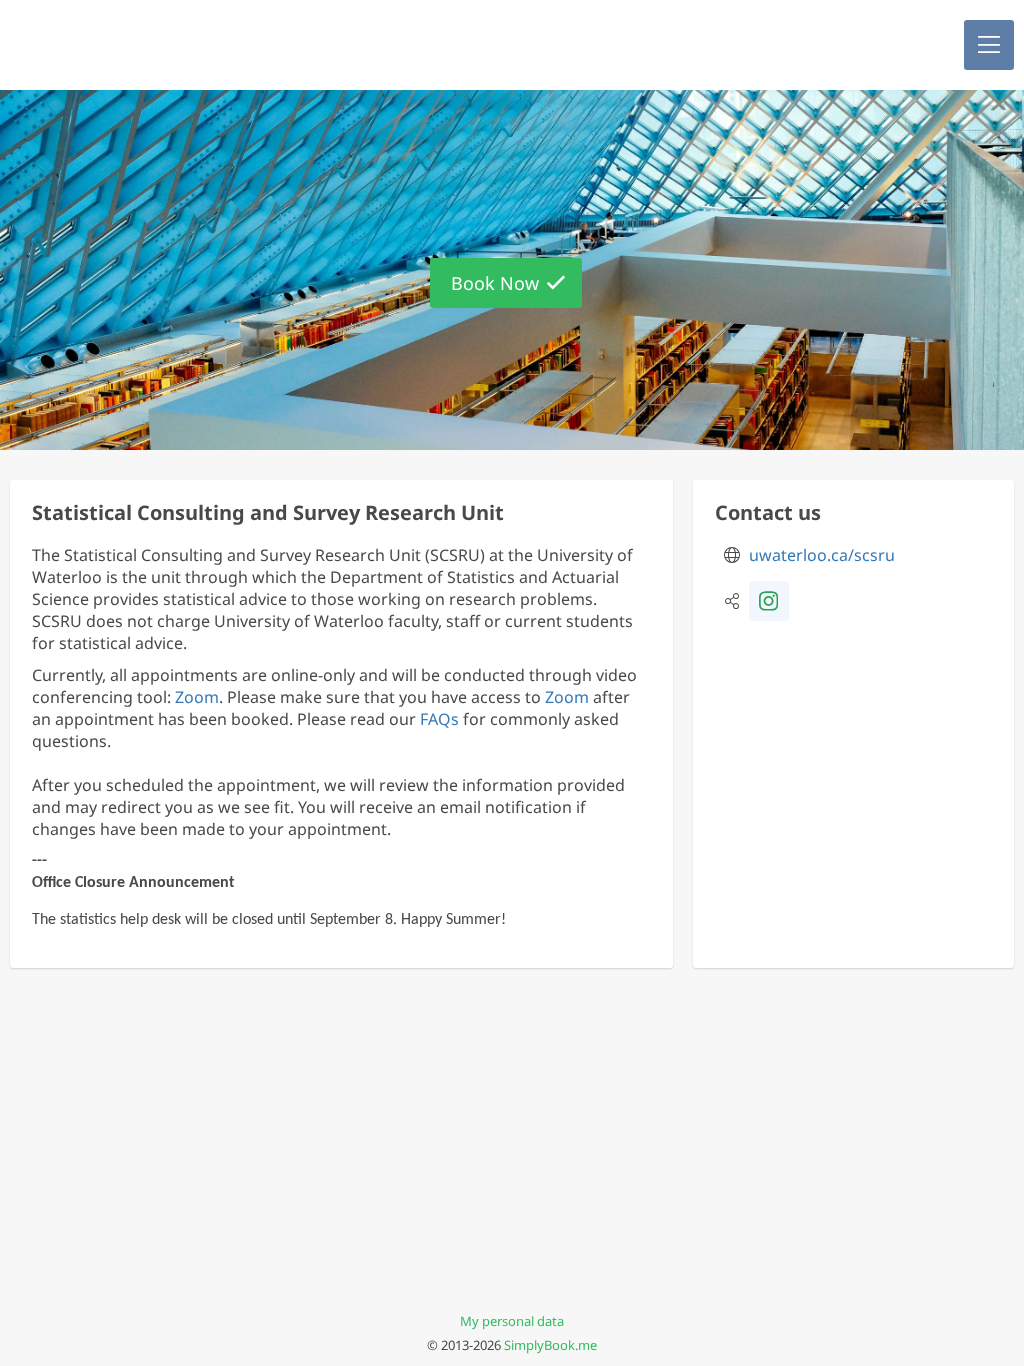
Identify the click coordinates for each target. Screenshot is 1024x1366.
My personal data (512, 1321)
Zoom (197, 697)
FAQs (439, 719)
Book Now (495, 283)
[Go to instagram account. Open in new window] (769, 601)
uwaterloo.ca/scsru (822, 555)
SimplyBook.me (550, 1345)
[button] (989, 45)
